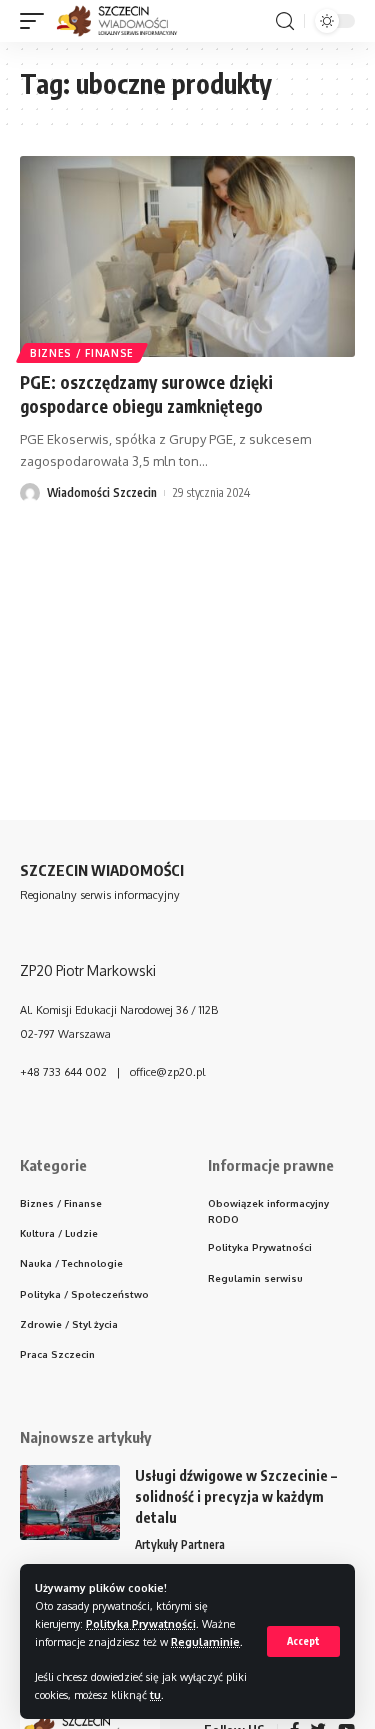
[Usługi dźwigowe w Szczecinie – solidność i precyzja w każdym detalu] (70, 1502)
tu (155, 1694)
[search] (285, 21)
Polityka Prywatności (141, 1623)
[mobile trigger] (37, 21)
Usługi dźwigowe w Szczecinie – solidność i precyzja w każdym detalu (236, 1496)
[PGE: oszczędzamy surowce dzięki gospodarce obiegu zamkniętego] (187, 256)
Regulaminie (205, 1641)
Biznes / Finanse (82, 353)
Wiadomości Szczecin (102, 492)
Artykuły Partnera (180, 1544)
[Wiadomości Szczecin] (127, 21)
